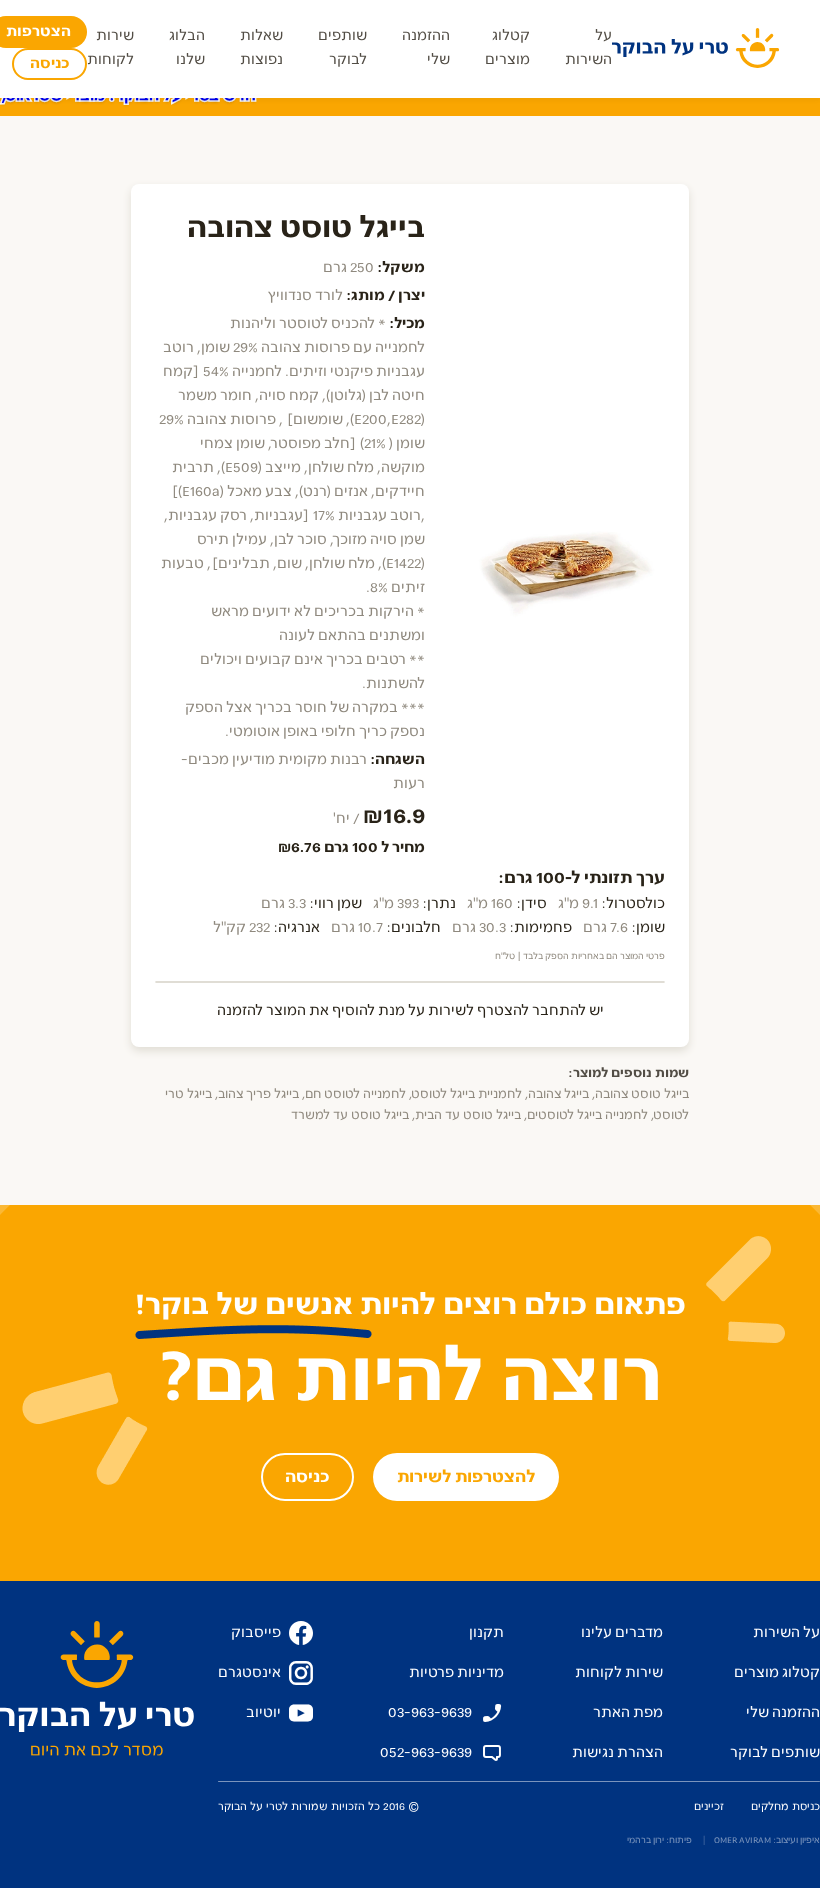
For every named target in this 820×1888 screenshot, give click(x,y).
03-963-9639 (430, 1712)
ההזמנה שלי (426, 47)
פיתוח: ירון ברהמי (659, 1840)
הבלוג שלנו (187, 47)
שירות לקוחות (110, 47)
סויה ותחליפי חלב (107, 97)
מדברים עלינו (622, 1632)
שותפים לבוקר (342, 47)
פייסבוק (256, 1632)
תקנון (486, 1632)
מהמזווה (438, 97)
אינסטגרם (249, 1672)
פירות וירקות (634, 97)
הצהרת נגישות (617, 1752)
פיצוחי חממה (529, 97)
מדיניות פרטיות (456, 1672)
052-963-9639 (426, 1752)
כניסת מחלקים (785, 1806)
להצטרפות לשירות (466, 1477)
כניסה (49, 63)
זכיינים (709, 1806)
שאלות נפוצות (261, 47)
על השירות (588, 47)
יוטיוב (263, 1712)
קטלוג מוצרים (507, 47)
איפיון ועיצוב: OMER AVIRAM (767, 1840)
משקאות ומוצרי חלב (249, 97)
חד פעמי (362, 97)
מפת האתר (628, 1712)
